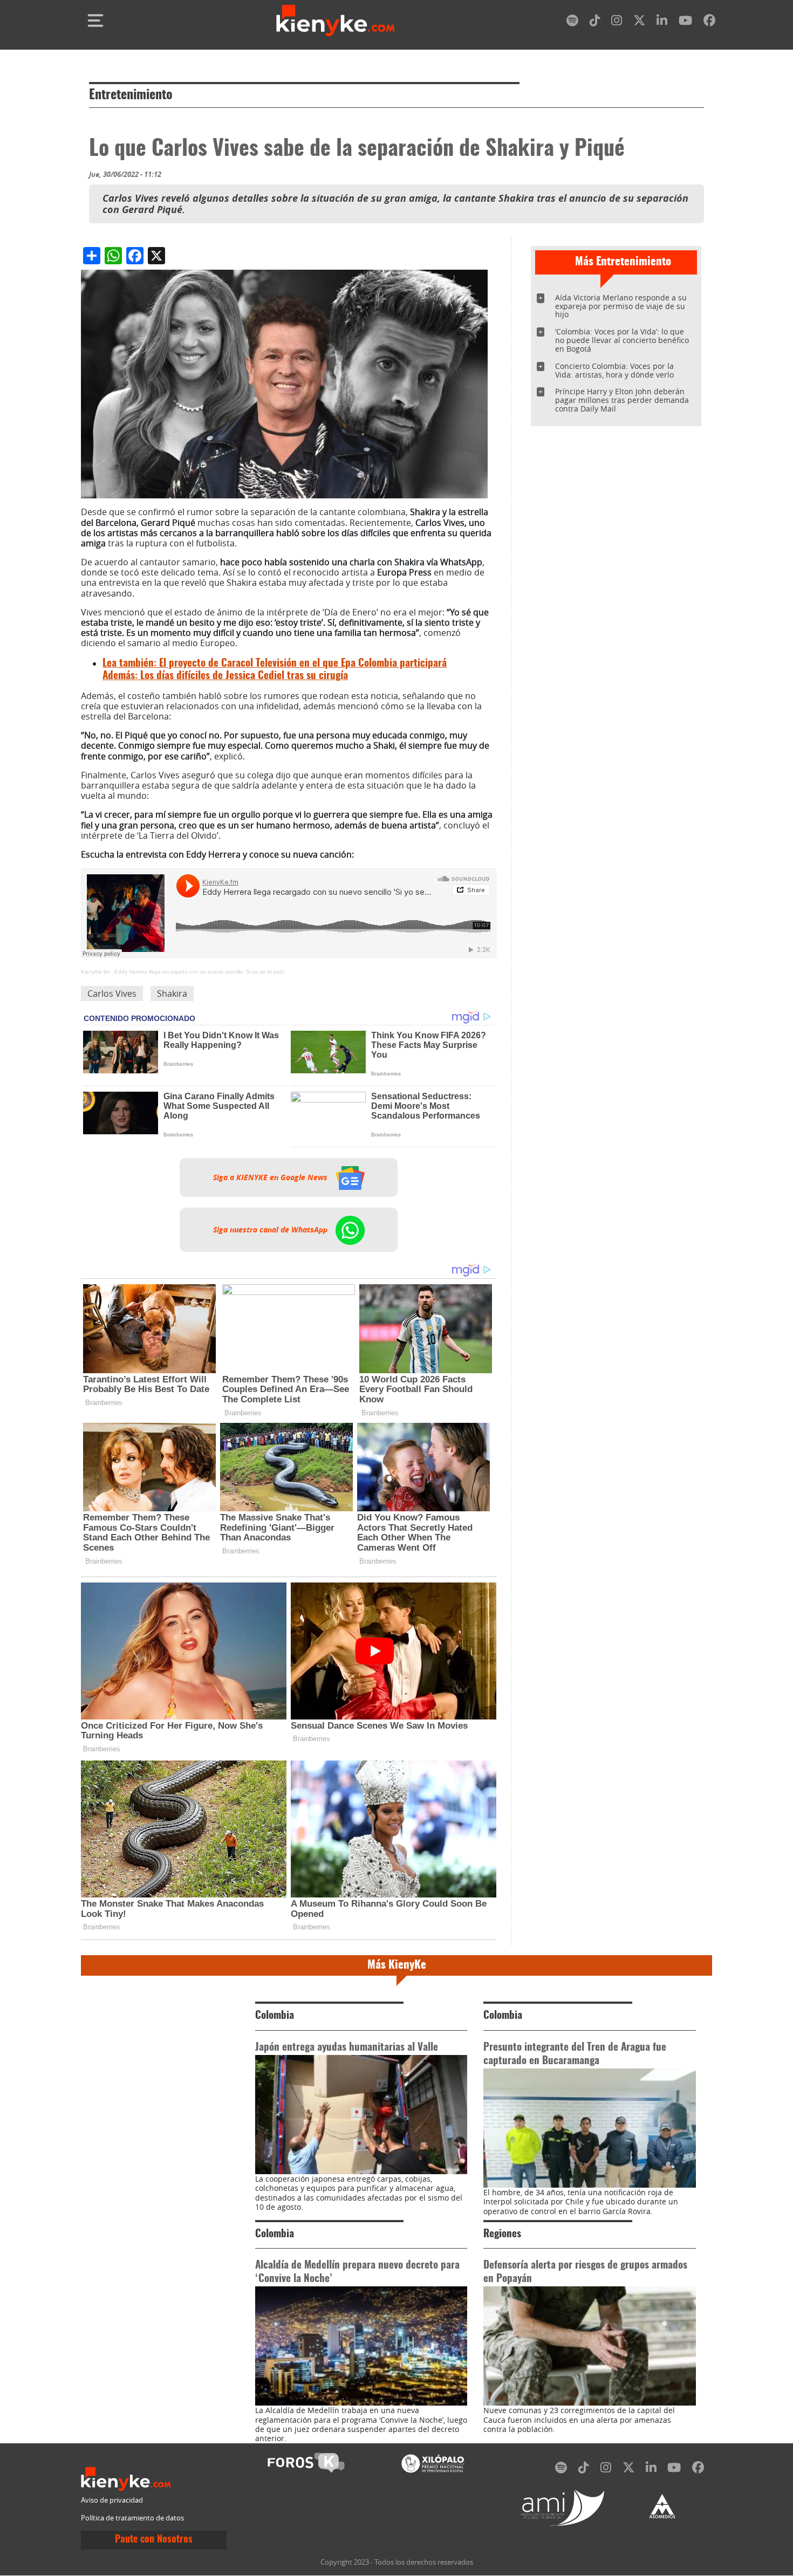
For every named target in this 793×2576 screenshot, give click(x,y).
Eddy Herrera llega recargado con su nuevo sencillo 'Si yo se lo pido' (200, 972)
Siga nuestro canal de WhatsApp (271, 1230)
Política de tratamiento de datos (132, 2518)
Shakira (172, 994)
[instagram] (617, 22)
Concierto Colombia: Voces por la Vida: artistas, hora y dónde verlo (614, 370)
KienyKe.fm (95, 972)
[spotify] (572, 22)
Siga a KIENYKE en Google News (271, 1177)
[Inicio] (336, 20)
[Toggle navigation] (95, 20)
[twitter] (639, 22)
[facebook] (709, 22)
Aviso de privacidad (112, 2500)
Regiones (502, 2234)
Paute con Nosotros (154, 2540)
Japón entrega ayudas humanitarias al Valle (347, 2048)
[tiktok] (595, 22)
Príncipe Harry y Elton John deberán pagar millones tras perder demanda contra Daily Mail (622, 400)
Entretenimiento (131, 95)
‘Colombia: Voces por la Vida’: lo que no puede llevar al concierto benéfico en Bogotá (622, 340)
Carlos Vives (112, 994)
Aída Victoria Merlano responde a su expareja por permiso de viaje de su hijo (621, 306)
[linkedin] (662, 22)
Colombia (275, 2016)
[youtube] (685, 22)
